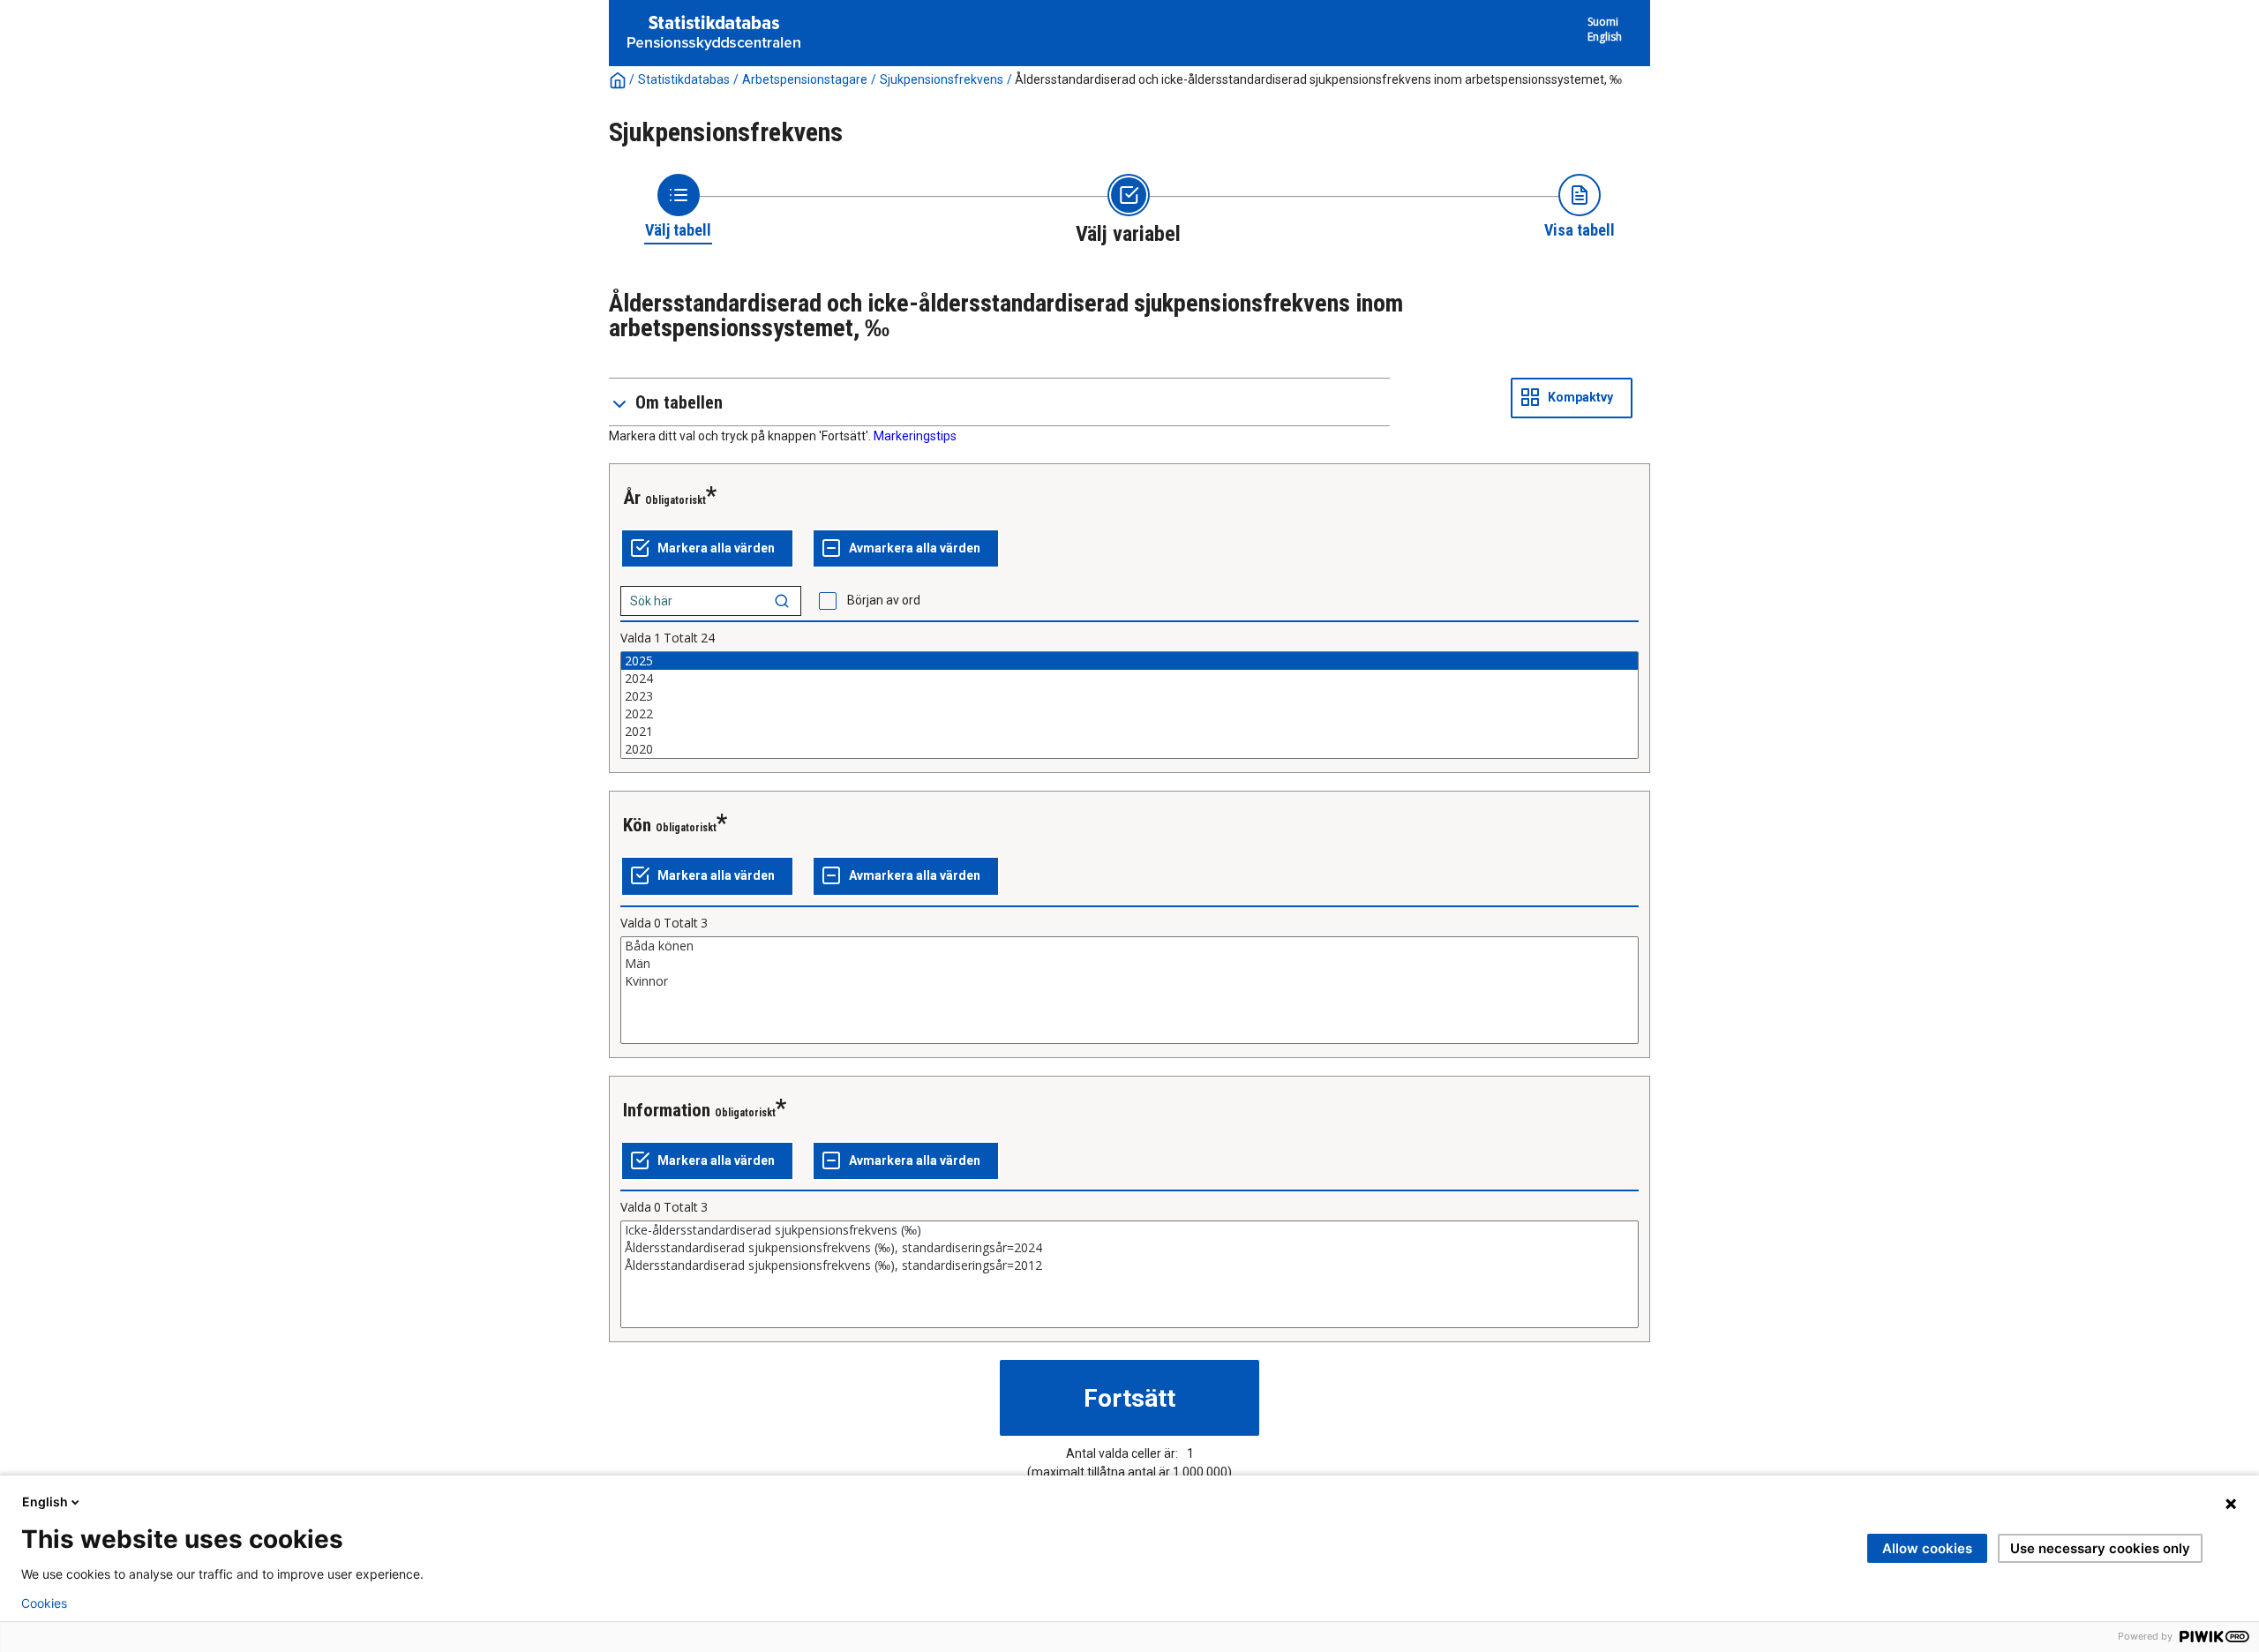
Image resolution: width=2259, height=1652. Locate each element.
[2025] (1129, 661)
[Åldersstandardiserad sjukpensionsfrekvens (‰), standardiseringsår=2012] (1129, 1265)
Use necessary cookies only (2100, 1548)
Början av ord (884, 600)
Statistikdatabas (684, 79)
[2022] (1129, 714)
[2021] (1129, 732)
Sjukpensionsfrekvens (942, 79)
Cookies (44, 1603)
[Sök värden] (782, 601)
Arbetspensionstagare (805, 79)
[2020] (1129, 749)
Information (667, 1110)
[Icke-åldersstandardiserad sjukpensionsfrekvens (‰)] (1129, 1230)
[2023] (1129, 696)
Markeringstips (915, 436)
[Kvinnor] (1129, 981)
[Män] (1129, 964)
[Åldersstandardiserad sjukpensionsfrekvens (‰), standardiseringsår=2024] (1129, 1248)
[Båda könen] (1129, 946)
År (632, 498)
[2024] (1129, 679)
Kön (637, 825)
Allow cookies (1927, 1548)
